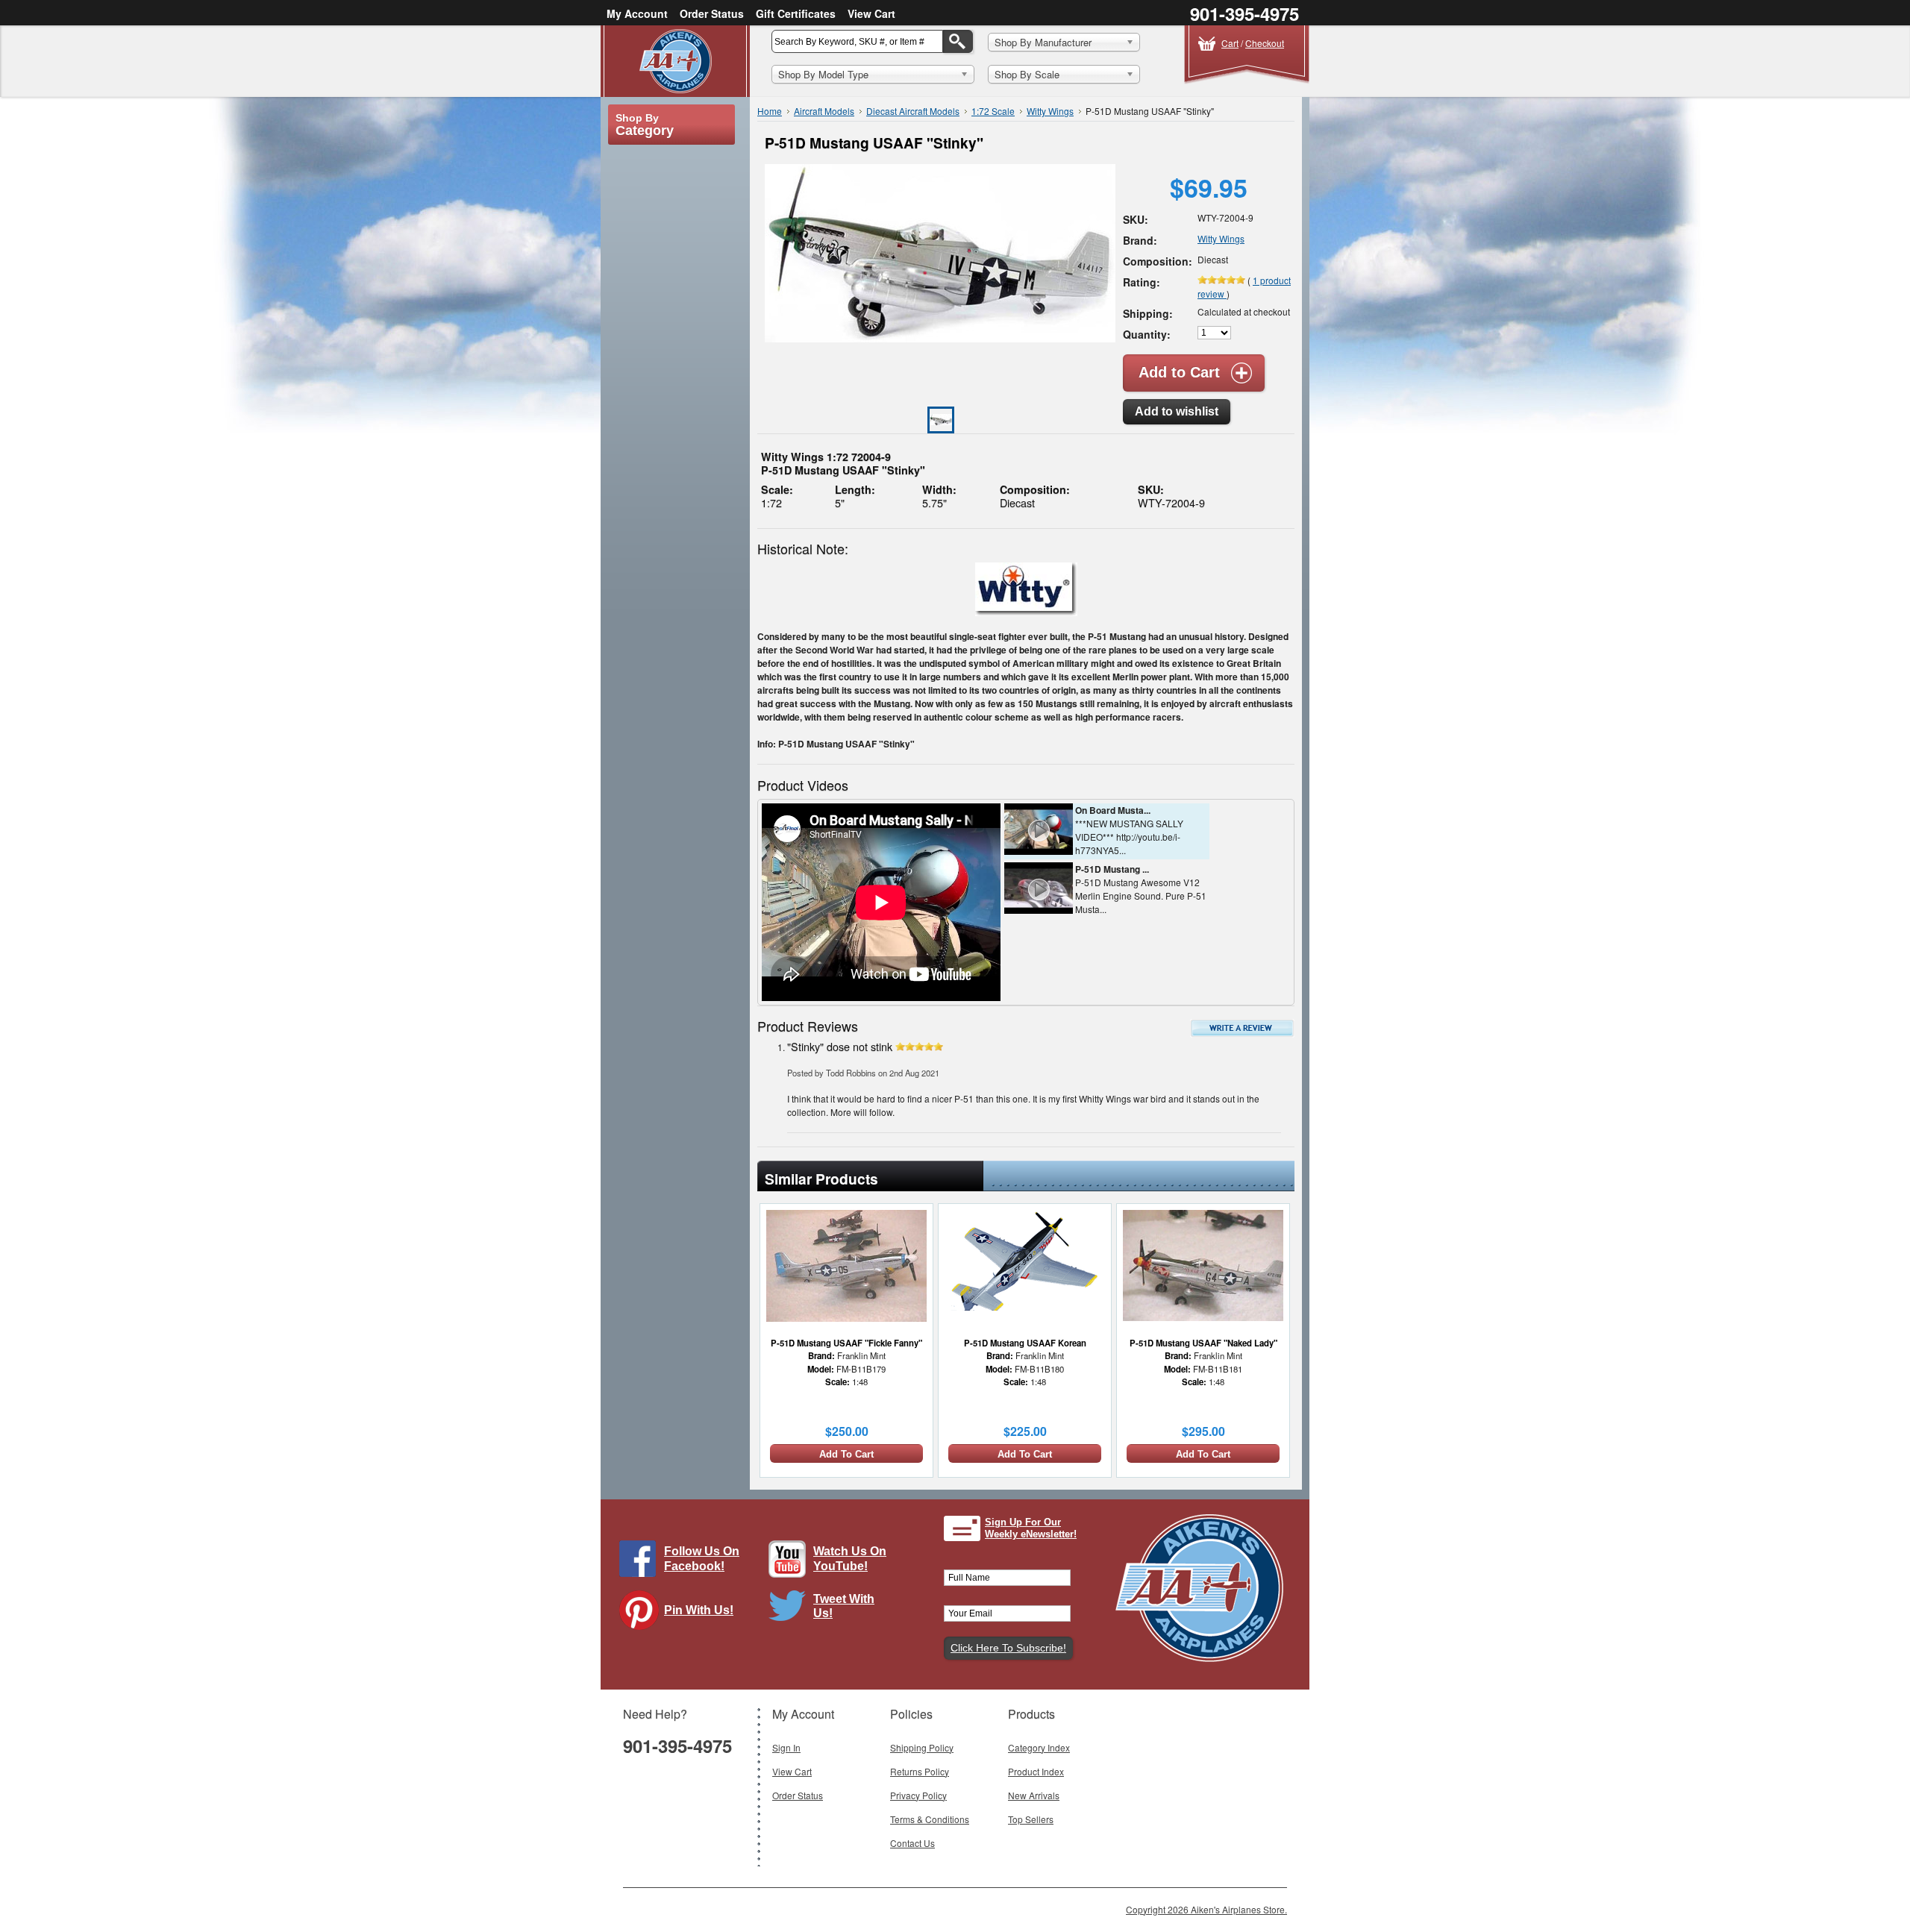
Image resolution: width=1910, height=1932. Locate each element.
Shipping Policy (922, 1747)
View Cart (871, 13)
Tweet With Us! (844, 1606)
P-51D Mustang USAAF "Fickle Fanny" (846, 1343)
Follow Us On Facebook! (702, 1558)
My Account (637, 13)
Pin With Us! (699, 1610)
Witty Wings (1050, 111)
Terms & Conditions (930, 1819)
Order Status (712, 13)
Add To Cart (846, 1454)
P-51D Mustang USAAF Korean (1025, 1343)
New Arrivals (1034, 1795)
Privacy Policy (918, 1795)
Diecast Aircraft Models (913, 111)
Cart (1230, 43)
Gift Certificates (796, 13)
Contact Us (912, 1843)
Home (770, 111)
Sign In (786, 1747)
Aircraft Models (824, 111)
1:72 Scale (993, 111)
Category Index (1039, 1747)
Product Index (1036, 1771)
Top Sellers (1031, 1819)
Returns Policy (920, 1771)
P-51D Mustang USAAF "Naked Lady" (1203, 1343)
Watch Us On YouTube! (850, 1558)
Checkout (1265, 43)
